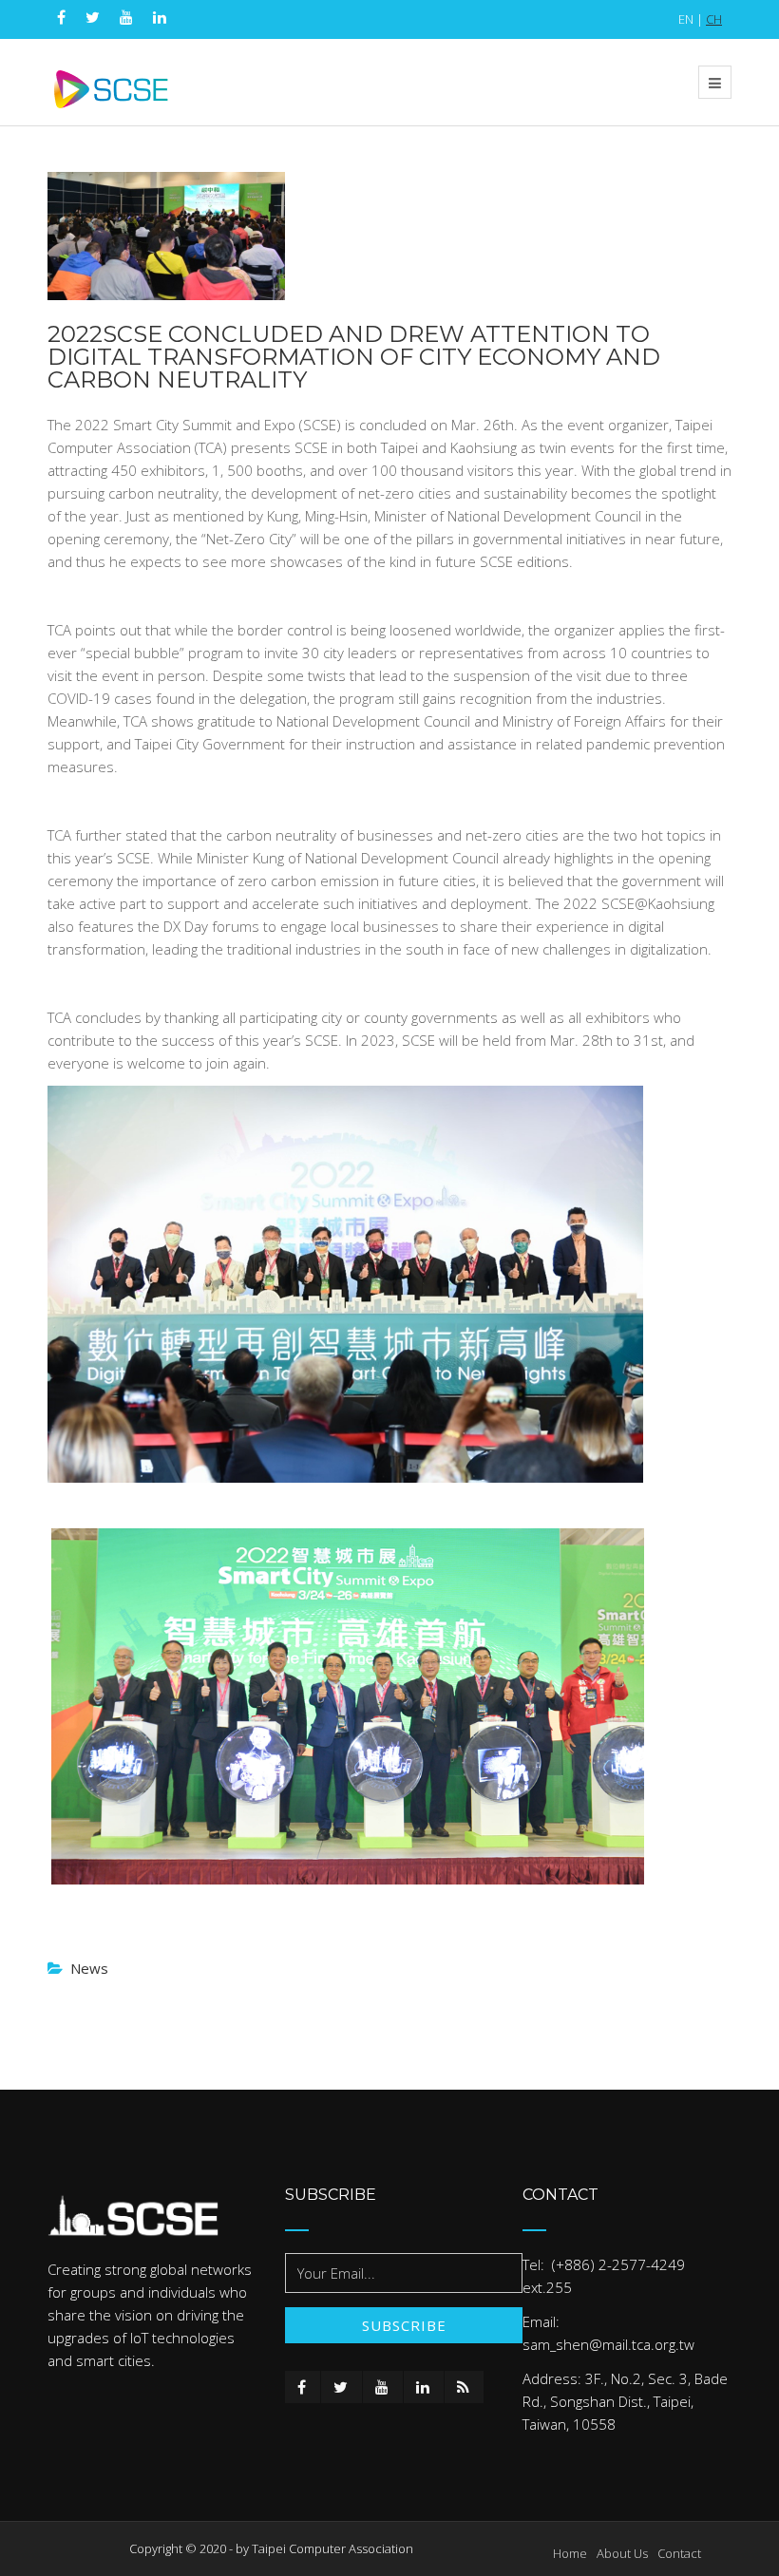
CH (714, 19)
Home (570, 2553)
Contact (679, 2553)
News (89, 1968)
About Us (622, 2553)
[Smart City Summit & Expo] (112, 82)
